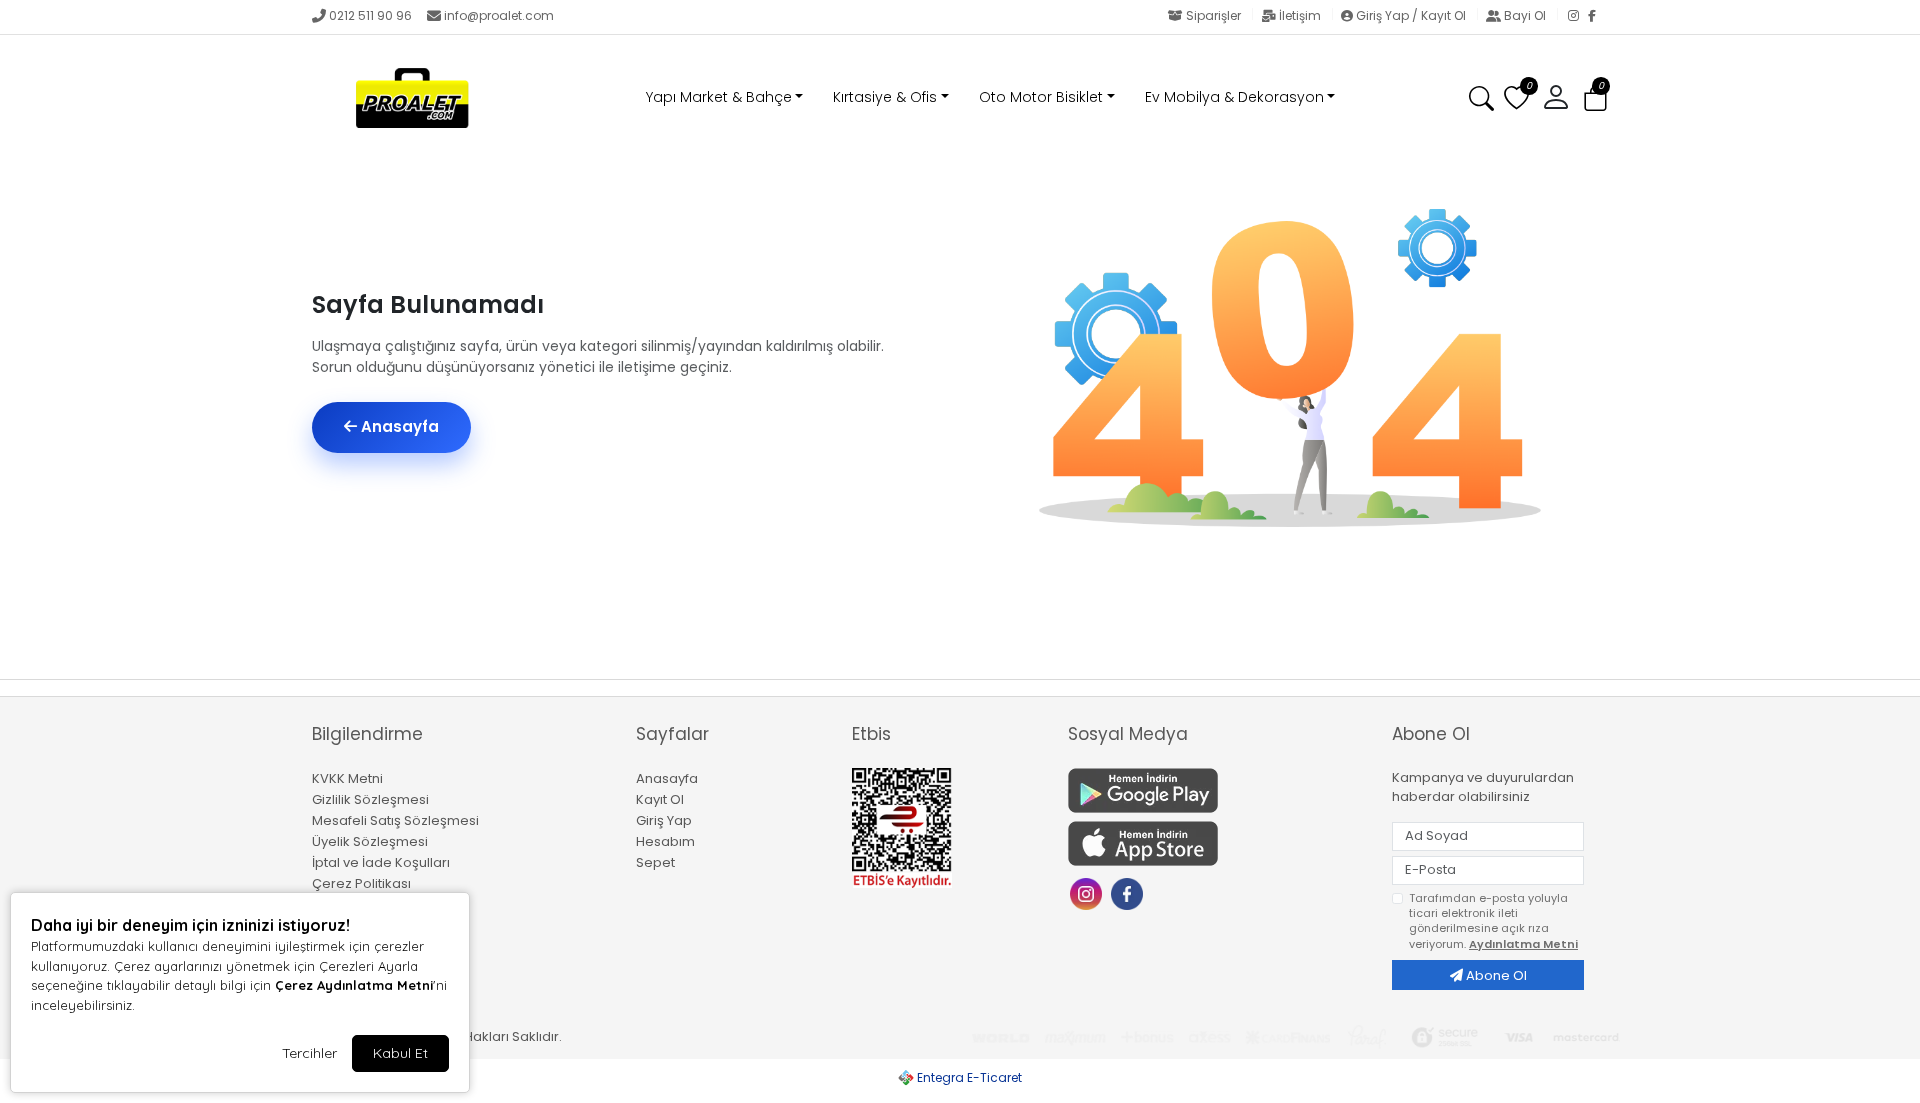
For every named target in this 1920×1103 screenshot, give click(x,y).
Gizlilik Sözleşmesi (370, 799)
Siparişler (1213, 15)
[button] (1595, 98)
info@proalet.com (499, 15)
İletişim (1300, 15)
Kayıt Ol (660, 799)
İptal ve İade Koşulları (381, 862)
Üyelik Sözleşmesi (370, 841)
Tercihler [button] (309, 1053)
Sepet (655, 862)
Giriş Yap (664, 820)
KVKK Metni (347, 778)
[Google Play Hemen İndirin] (1218, 790)
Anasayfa (398, 426)
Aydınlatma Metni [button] (1523, 944)
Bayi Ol (1525, 15)
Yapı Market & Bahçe (719, 97)
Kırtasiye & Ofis (885, 97)
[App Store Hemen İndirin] (1218, 843)
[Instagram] (1578, 17)
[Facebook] (1598, 17)
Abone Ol (1495, 975)
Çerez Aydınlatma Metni (354, 985)
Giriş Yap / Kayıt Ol (1411, 15)
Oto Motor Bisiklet (1041, 97)
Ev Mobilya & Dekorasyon (1234, 97)
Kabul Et (400, 1053)
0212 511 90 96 (370, 15)
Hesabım (665, 841)
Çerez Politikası (361, 883)
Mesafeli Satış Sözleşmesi (395, 820)
